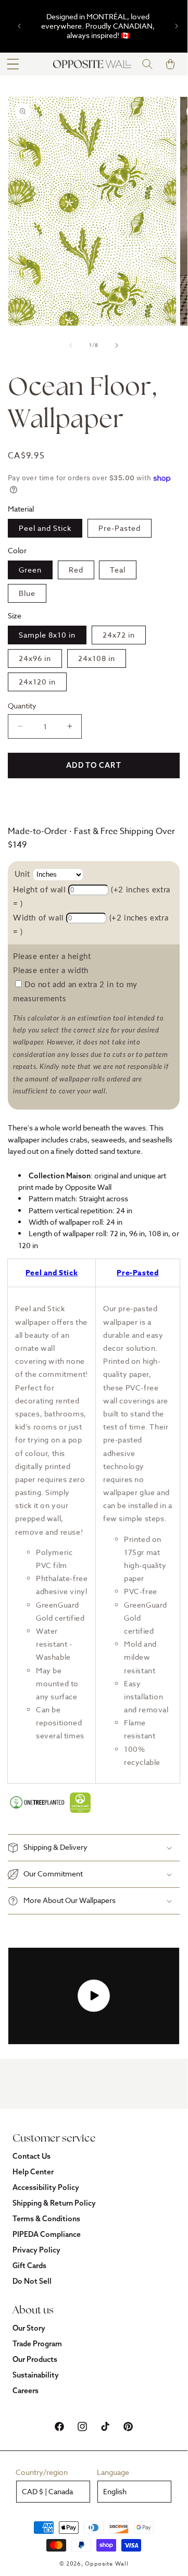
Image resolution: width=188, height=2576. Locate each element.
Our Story (29, 2328)
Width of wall (39, 918)
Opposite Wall (106, 2564)
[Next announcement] (177, 26)
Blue (27, 593)
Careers (26, 2391)
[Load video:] (94, 1996)
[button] (13, 64)
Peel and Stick (45, 528)
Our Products (35, 2359)
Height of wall (39, 890)
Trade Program (37, 2344)
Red (76, 570)
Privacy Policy (36, 2250)
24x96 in (35, 658)
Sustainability (36, 2375)
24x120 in (37, 682)
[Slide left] (71, 345)
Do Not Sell (32, 2281)
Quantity (22, 706)
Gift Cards (29, 2266)
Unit (22, 874)
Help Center (33, 2172)
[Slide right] (117, 345)
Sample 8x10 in (47, 635)
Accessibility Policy (46, 2187)
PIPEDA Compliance (47, 2234)
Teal (118, 570)
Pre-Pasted (120, 528)
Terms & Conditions (46, 2219)
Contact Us (32, 2156)
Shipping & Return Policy (54, 2203)
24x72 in (119, 635)
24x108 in (97, 658)
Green (30, 570)
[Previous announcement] (19, 26)
